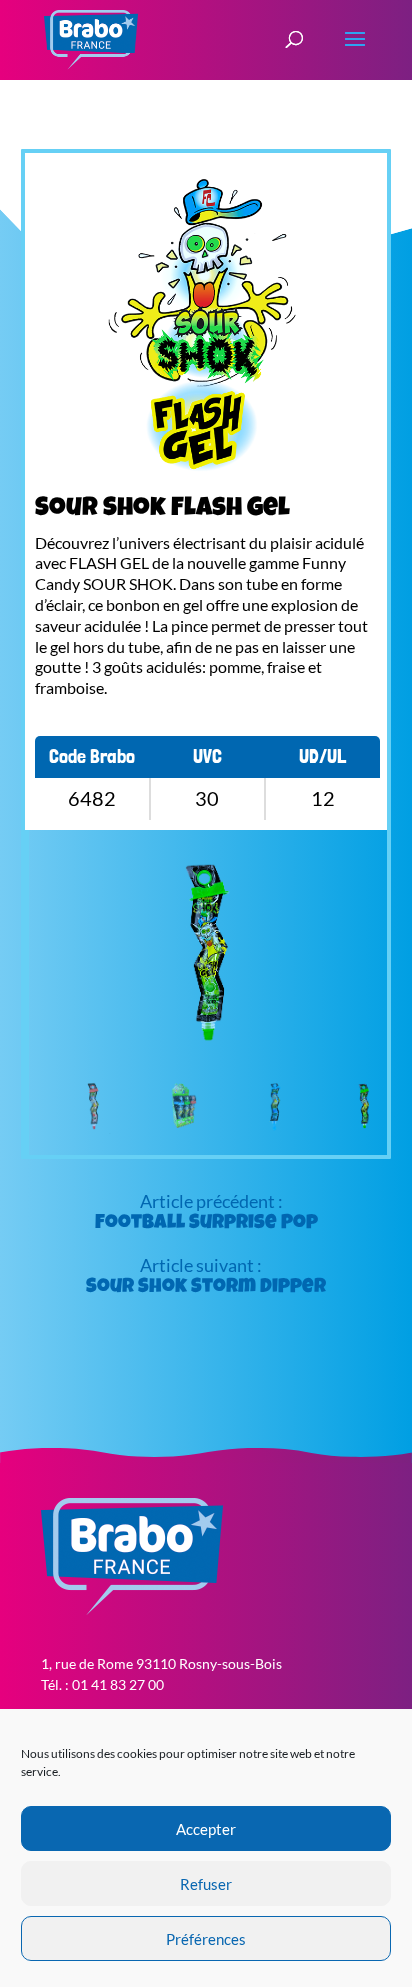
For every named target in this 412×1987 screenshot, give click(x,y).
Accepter (206, 1829)
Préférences (206, 1939)
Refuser (206, 1884)
